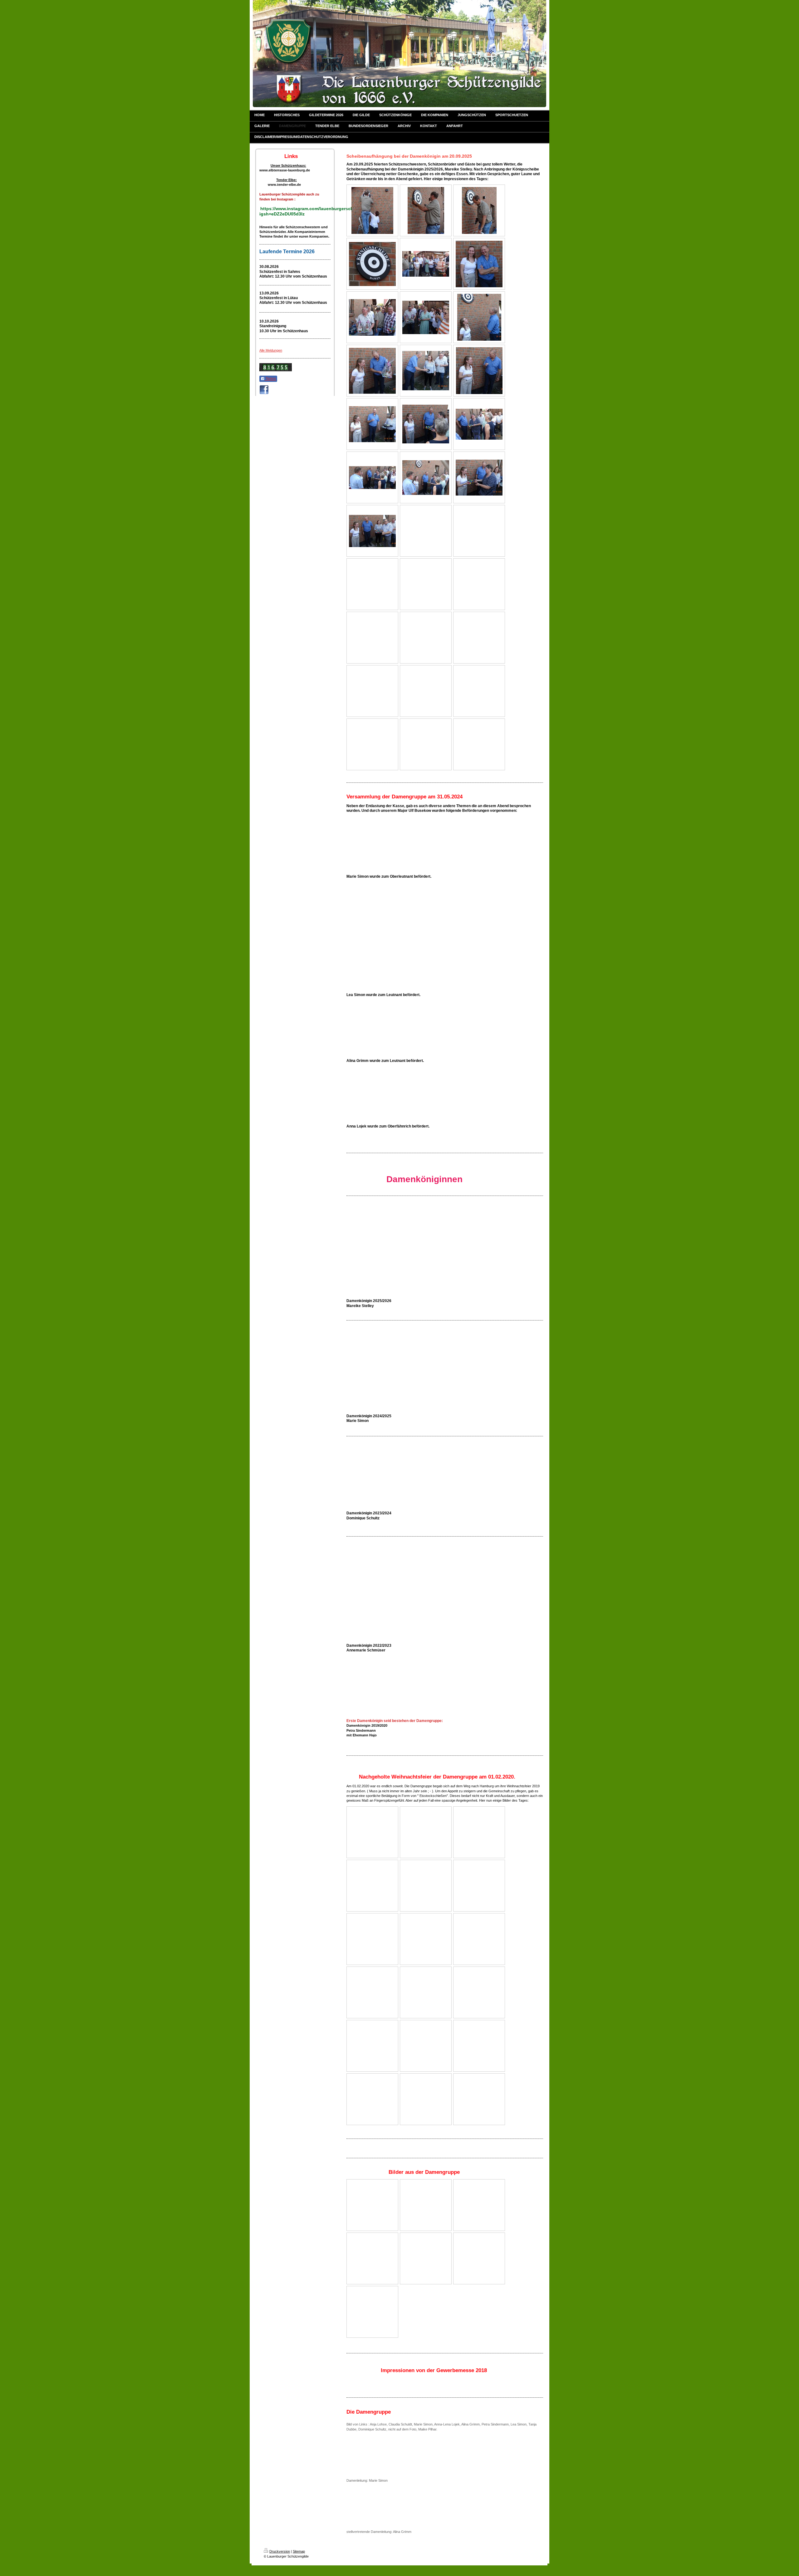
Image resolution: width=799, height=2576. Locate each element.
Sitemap (299, 2551)
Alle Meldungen (271, 350)
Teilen (270, 379)
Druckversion (280, 2551)
